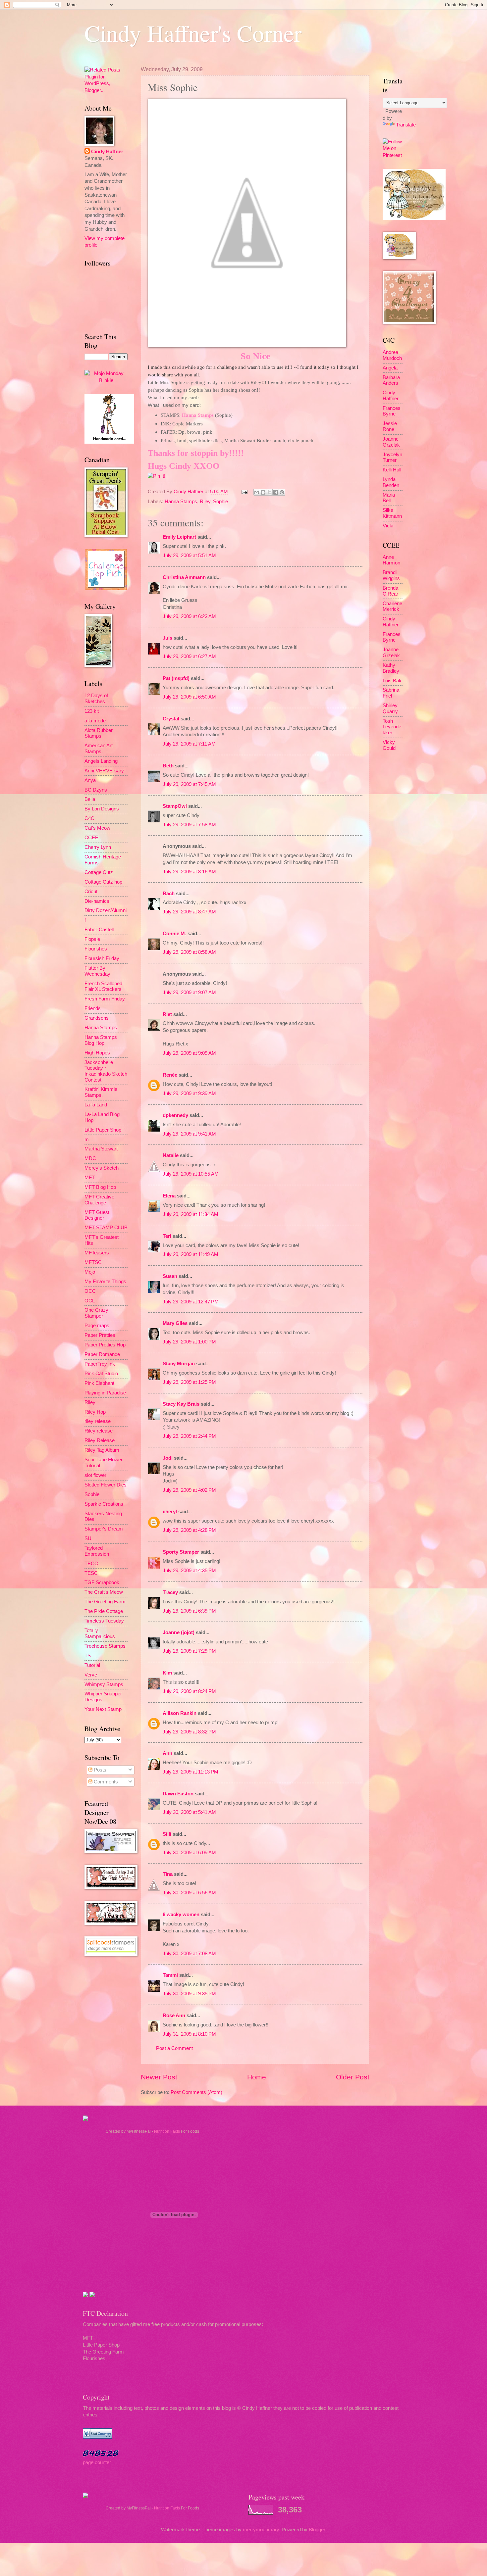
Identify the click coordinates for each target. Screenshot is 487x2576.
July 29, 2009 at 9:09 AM (189, 1053)
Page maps (97, 1326)
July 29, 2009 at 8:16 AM (189, 872)
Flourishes (96, 949)
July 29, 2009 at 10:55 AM (191, 1174)
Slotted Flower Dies (106, 1485)
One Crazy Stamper (96, 1313)
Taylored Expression (97, 1551)
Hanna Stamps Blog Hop (101, 1040)
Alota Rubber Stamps (99, 733)
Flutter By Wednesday (97, 971)
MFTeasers (97, 1253)
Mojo (90, 1272)
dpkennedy (175, 1115)
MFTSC (93, 1262)
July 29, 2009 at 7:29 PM (189, 1651)
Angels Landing (101, 761)
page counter (97, 2462)
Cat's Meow (97, 828)
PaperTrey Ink (100, 1364)
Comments (105, 1782)
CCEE (91, 838)
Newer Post (159, 2077)
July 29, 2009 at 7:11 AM (189, 744)
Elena (169, 1196)
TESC (91, 1573)
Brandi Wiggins (391, 575)
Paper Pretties (100, 1335)
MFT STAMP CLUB (106, 1228)
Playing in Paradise (105, 1393)
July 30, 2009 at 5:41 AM (189, 1812)
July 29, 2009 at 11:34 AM (190, 1214)
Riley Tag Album (102, 1450)
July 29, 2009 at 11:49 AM (190, 1254)
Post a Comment (174, 2048)
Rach (169, 894)
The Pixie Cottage (104, 1611)
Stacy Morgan (179, 1364)
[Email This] (257, 492)
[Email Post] (244, 492)
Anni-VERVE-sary (104, 771)
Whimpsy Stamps (104, 1684)
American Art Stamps (99, 749)
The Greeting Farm (105, 1602)
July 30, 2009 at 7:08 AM (189, 1954)
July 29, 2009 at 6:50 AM (189, 697)
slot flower (95, 1475)
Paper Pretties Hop (105, 1345)
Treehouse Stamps (105, 1646)
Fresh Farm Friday (105, 999)
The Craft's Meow (104, 1592)
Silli (167, 1834)
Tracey (170, 1592)
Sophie (220, 502)
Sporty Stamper (181, 1552)
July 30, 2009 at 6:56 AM (189, 1893)
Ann (167, 1753)
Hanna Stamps (181, 502)
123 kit (92, 711)
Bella (90, 799)
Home (257, 2077)
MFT (90, 1178)
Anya (90, 780)
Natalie (171, 1155)
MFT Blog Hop (100, 1187)
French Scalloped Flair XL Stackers (103, 987)
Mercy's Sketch (102, 1168)
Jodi (168, 1458)
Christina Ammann (184, 577)
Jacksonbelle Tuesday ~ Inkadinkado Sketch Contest (106, 1071)
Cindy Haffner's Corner (193, 33)
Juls (167, 638)
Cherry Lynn (98, 847)
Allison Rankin (180, 1713)
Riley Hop (95, 1412)
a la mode (95, 721)
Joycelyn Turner (392, 458)
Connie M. (174, 934)
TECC (91, 1564)
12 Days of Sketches (96, 699)
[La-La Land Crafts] (414, 218)
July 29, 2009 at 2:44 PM (189, 1436)
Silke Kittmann (392, 513)
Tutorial (92, 1665)
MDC (90, 1158)
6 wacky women (181, 1915)
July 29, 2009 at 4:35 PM (189, 1571)
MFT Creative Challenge (99, 1200)
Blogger (317, 2530)
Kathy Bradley (391, 668)
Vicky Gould (389, 745)
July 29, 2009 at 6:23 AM (189, 616)
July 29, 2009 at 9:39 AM (189, 1094)
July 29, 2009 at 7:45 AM (189, 784)
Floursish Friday (102, 958)
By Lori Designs (102, 809)
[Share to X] (269, 492)
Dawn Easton (178, 1794)
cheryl (170, 1512)
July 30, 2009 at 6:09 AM (189, 1853)
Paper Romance (102, 1354)
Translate (406, 125)
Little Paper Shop (103, 1130)
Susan (170, 1276)
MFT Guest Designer (97, 1215)
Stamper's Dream (104, 1529)
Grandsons (97, 1018)
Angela (390, 368)
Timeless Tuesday (104, 1621)
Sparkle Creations (104, 1504)
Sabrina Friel (391, 693)
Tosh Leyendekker (392, 727)
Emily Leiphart (179, 537)
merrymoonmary (261, 2530)
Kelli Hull (392, 470)
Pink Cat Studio (101, 1374)
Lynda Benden (391, 482)
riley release (98, 1421)
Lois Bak (392, 681)
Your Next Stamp (103, 1709)
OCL (90, 1301)
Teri (167, 1236)
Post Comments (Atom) (196, 2092)
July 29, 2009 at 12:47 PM (191, 1302)
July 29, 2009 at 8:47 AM (189, 912)
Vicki (388, 526)
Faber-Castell (99, 930)
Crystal (171, 719)
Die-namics (97, 901)
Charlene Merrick (392, 607)
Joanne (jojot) (179, 1632)
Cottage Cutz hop (103, 882)
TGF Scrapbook (102, 1582)
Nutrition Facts (167, 2131)
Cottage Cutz (99, 872)
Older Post (353, 2077)
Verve (91, 1675)
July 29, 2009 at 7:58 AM (189, 825)
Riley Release (100, 1440)
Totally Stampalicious (100, 1633)
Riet (167, 1014)
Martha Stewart (101, 1149)
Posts (99, 1770)
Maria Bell (389, 498)
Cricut (91, 892)
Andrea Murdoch (392, 355)
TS (88, 1656)
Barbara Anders (391, 380)
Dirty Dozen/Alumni (106, 910)
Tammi (170, 1975)
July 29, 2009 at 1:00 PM (189, 1342)
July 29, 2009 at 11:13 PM (190, 1772)
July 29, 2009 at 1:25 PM (189, 1382)
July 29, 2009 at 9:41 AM (189, 1134)
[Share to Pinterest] (282, 492)
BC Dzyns (96, 790)
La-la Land (96, 1105)
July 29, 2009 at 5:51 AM (189, 556)
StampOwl (175, 806)
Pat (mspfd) (176, 678)
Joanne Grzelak (391, 442)
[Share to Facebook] (276, 492)
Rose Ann (174, 2016)
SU (88, 1538)
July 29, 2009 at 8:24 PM (189, 1691)
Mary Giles (175, 1323)
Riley (205, 502)
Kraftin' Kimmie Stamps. (101, 1092)
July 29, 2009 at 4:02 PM (189, 1490)
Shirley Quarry (390, 708)
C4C (89, 818)
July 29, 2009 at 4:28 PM (189, 1530)
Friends (93, 1008)
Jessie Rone (390, 426)
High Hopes (97, 1053)
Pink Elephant (99, 1383)
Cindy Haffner (189, 492)
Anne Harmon (391, 560)
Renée (170, 1075)
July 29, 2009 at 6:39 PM (189, 1611)
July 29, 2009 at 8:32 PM (189, 1732)
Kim (167, 1673)
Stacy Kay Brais (181, 1404)
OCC (90, 1291)
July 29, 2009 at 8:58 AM (189, 952)
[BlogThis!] (263, 492)
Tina (168, 1874)
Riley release (99, 1431)
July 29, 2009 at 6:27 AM (189, 656)
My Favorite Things (105, 1282)
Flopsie (92, 939)
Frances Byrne (392, 411)
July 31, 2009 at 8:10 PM (189, 2034)
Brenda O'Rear (390, 591)
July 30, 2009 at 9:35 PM (189, 1994)
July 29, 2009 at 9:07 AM (189, 993)
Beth (168, 766)
